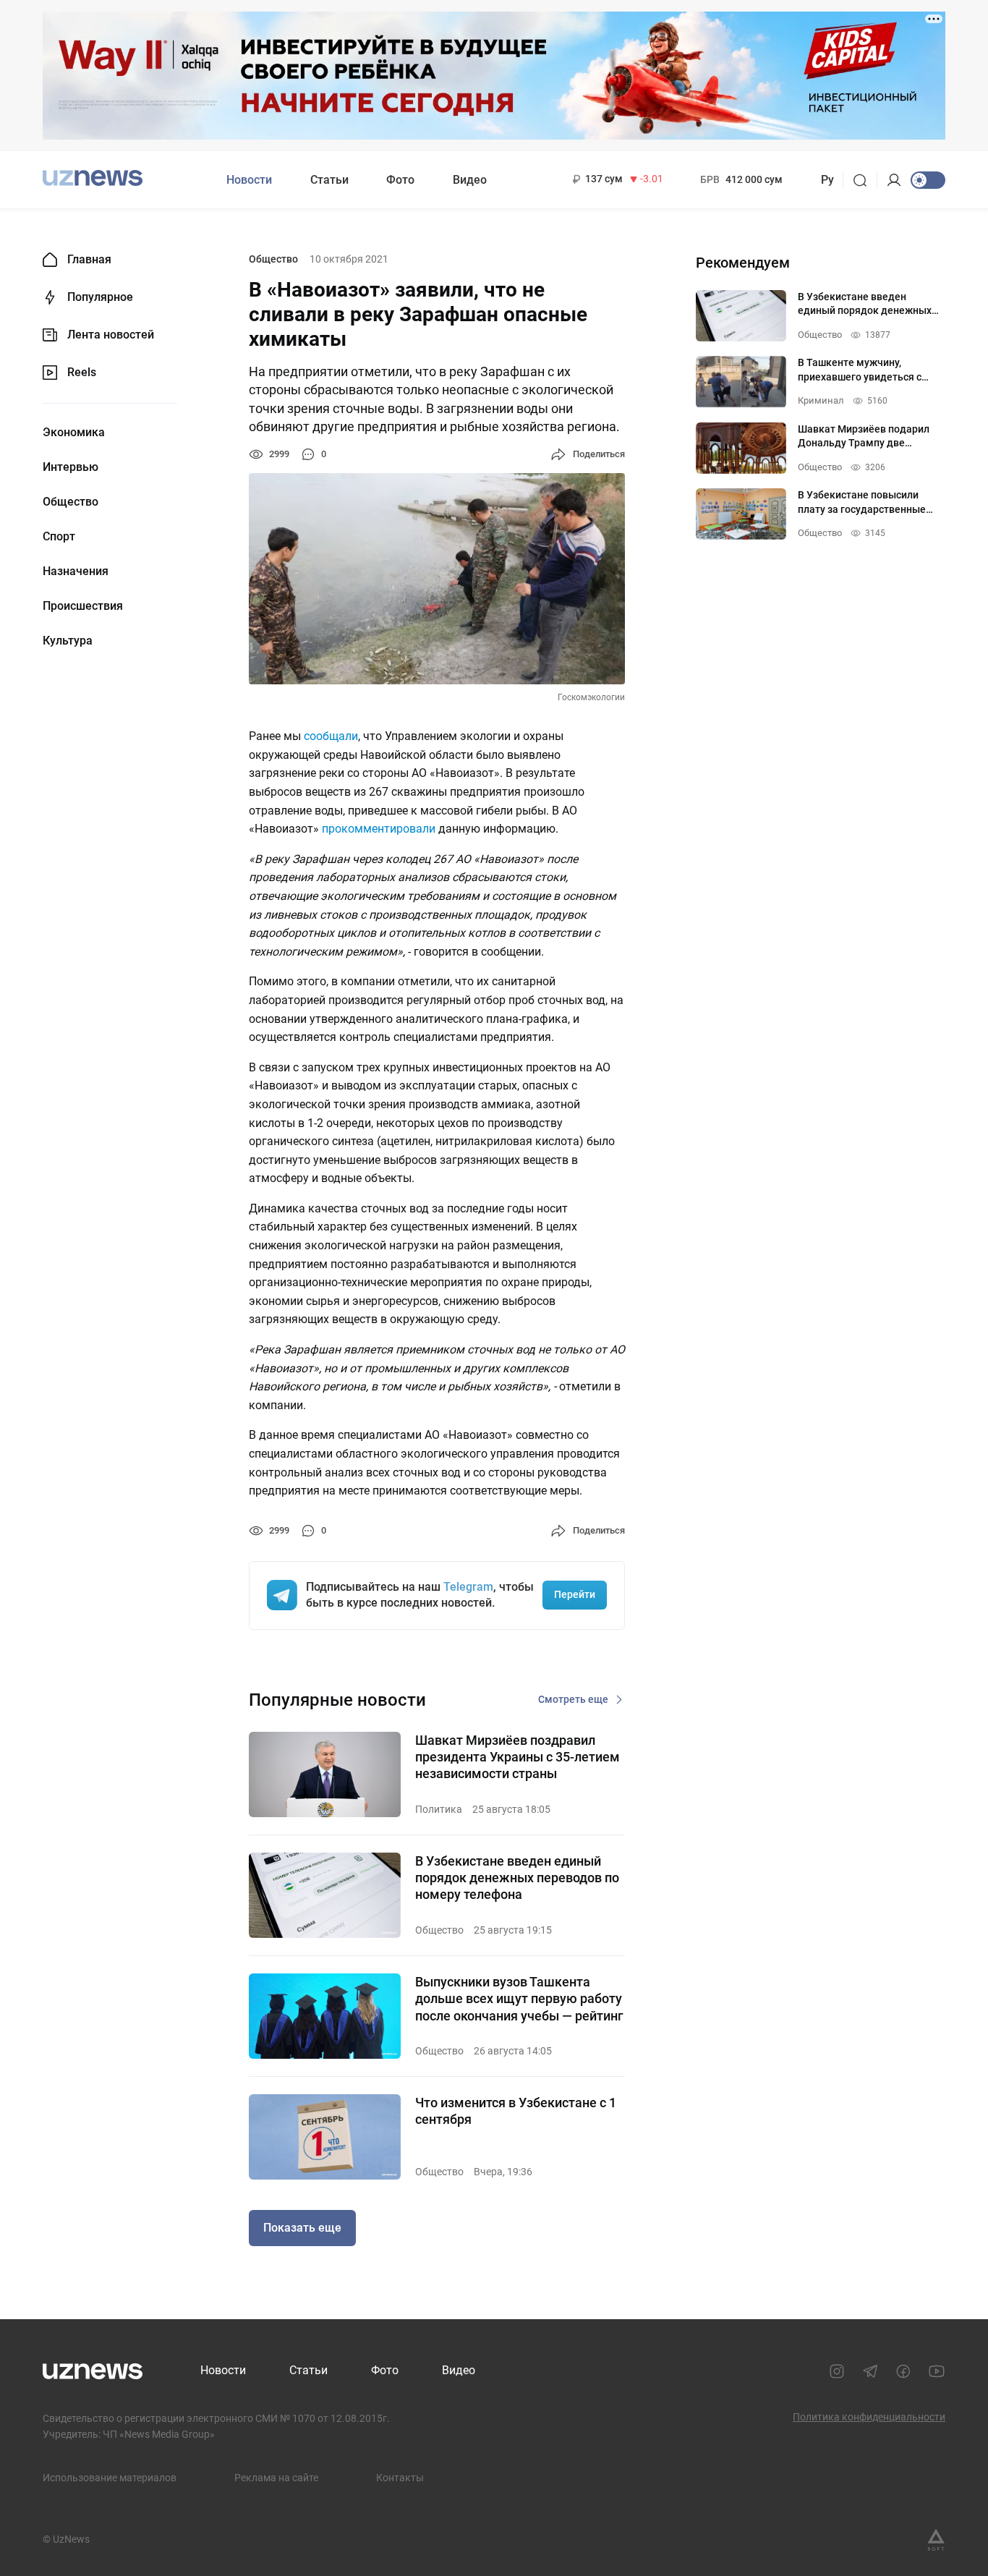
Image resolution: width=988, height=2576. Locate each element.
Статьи (329, 180)
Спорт (59, 537)
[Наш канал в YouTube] (937, 2371)
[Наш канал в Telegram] (870, 2371)
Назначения (76, 571)
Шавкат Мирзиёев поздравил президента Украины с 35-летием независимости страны (518, 1757)
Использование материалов (110, 2478)
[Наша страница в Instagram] (837, 2371)
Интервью (71, 467)
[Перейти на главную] (93, 178)
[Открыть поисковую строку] (865, 180)
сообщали (331, 736)
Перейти (575, 1594)
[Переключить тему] (928, 180)
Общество (71, 502)
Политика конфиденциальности (869, 2417)
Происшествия (83, 606)
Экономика (74, 433)
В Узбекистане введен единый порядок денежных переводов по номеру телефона (517, 1878)
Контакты (400, 2478)
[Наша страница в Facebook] (903, 2371)
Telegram (468, 1587)
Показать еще (302, 2228)
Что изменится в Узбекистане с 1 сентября (516, 2111)
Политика (439, 1809)
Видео (470, 180)
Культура (68, 641)
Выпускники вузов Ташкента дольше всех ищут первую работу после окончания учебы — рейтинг (519, 1999)
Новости (249, 180)
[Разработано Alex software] (936, 2540)
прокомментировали (379, 829)
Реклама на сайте (276, 2478)
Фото (400, 180)
